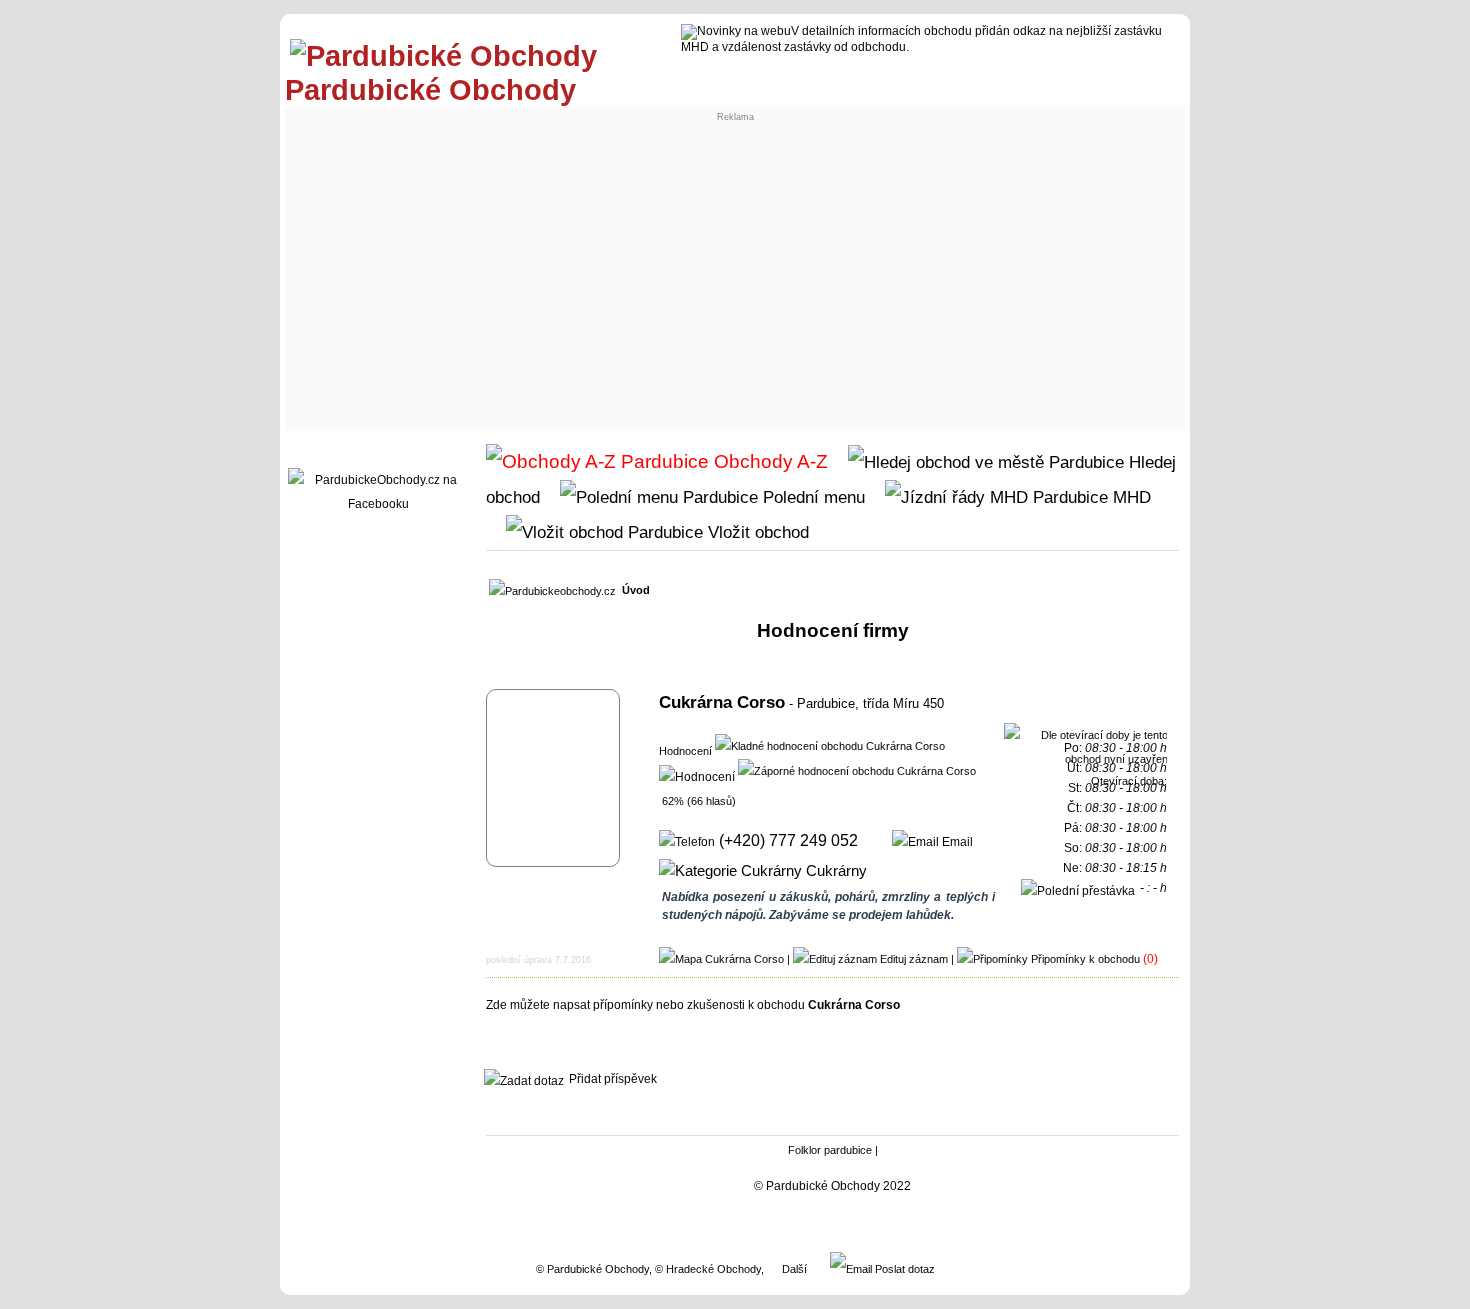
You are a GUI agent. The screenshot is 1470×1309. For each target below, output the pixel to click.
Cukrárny (834, 871)
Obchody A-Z (768, 461)
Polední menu (811, 497)
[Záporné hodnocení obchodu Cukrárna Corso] (857, 770)
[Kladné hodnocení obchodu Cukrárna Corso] (830, 745)
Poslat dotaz (903, 1269)
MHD (1129, 497)
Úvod (636, 590)
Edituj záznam (914, 959)
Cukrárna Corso (722, 702)
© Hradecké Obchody (708, 1269)
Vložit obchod (756, 532)
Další (794, 1269)
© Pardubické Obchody (592, 1269)
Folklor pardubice (830, 1150)
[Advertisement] (735, 276)
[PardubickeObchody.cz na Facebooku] (378, 504)
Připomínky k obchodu (1085, 959)
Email (956, 842)
